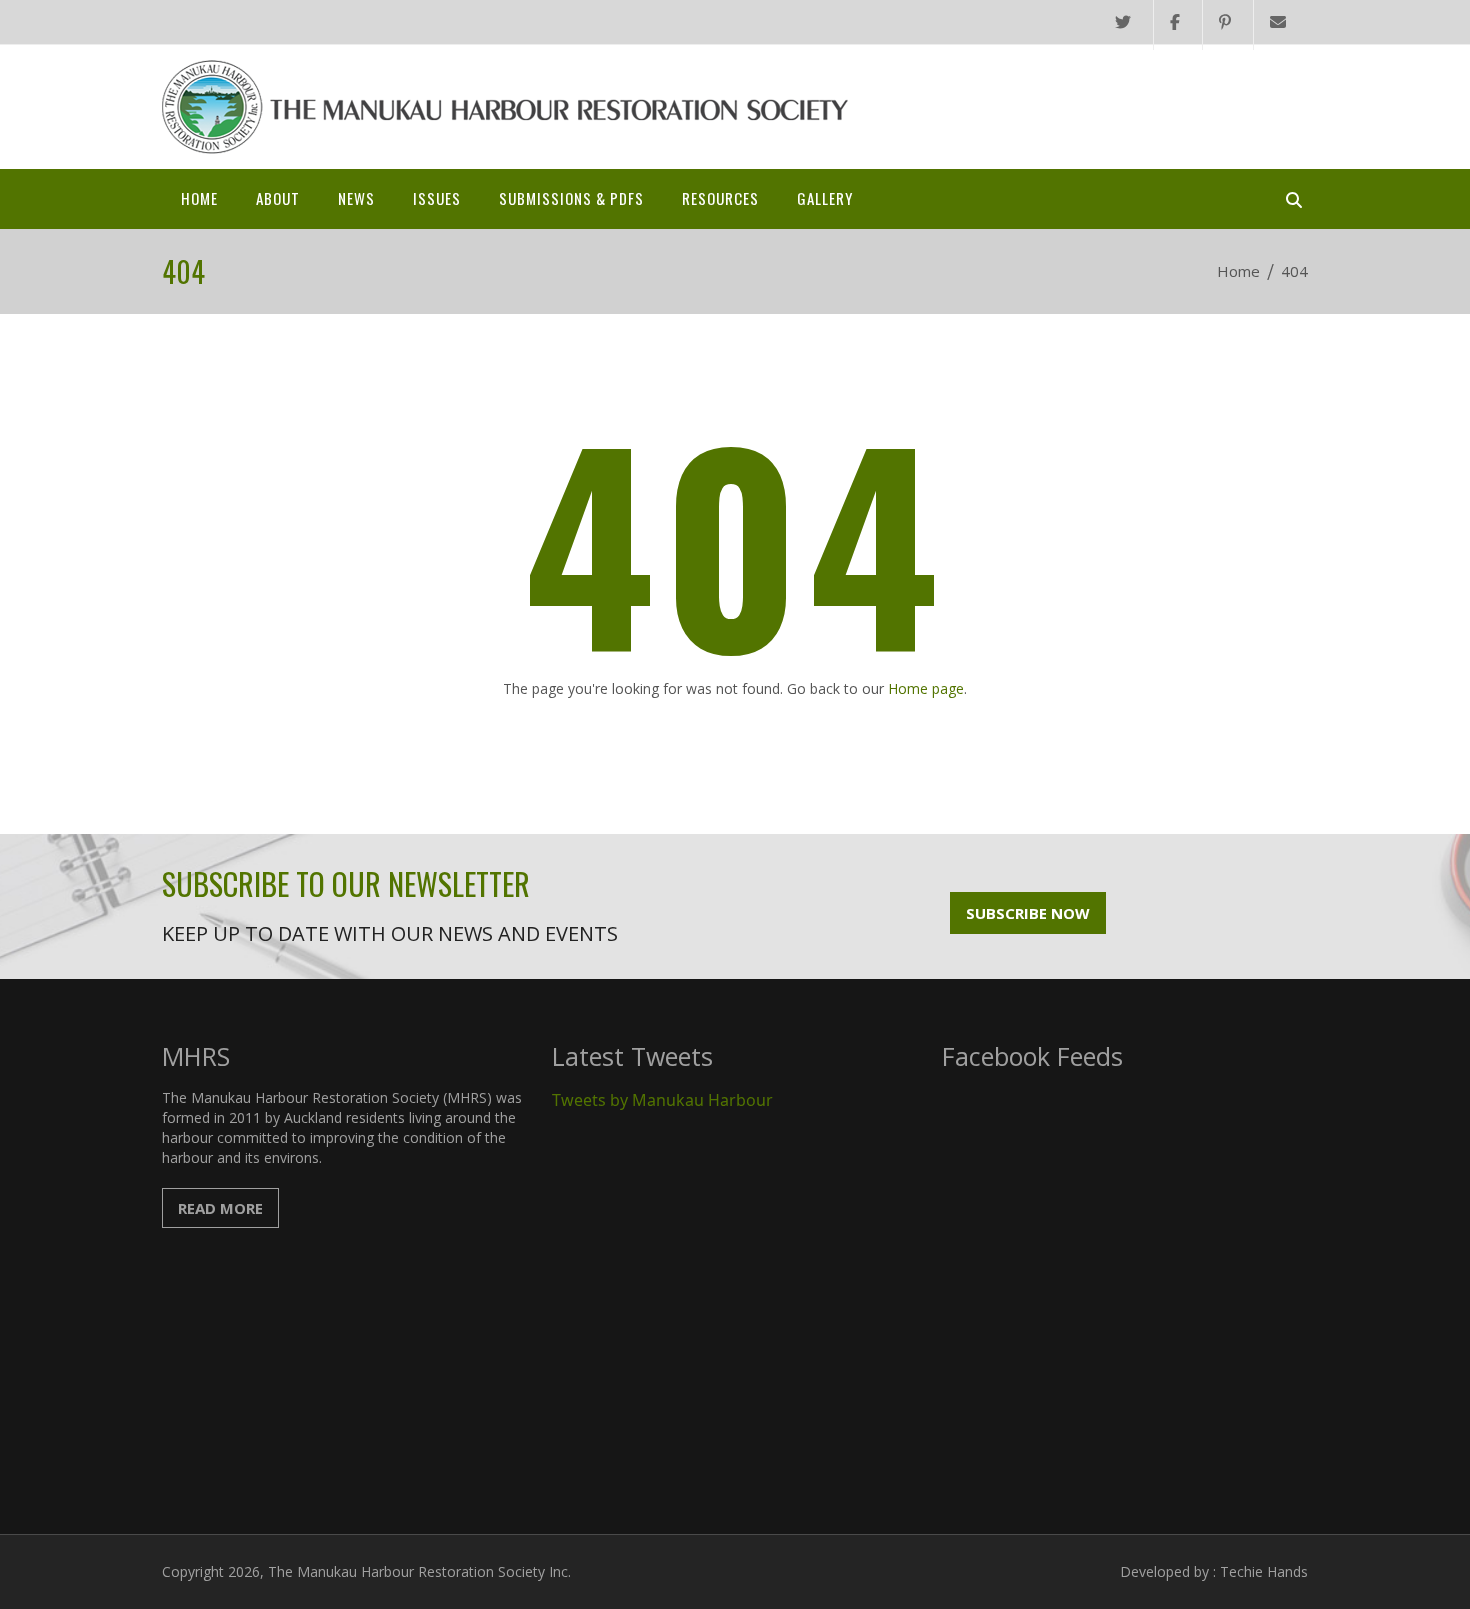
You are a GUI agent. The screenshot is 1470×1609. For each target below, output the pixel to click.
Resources (720, 198)
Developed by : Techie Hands (1214, 1571)
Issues (437, 198)
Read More (220, 1208)
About (278, 198)
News (356, 198)
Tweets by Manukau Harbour (662, 1100)
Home (199, 198)
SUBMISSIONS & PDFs (571, 198)
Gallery (825, 198)
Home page (926, 688)
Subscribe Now (1028, 913)
